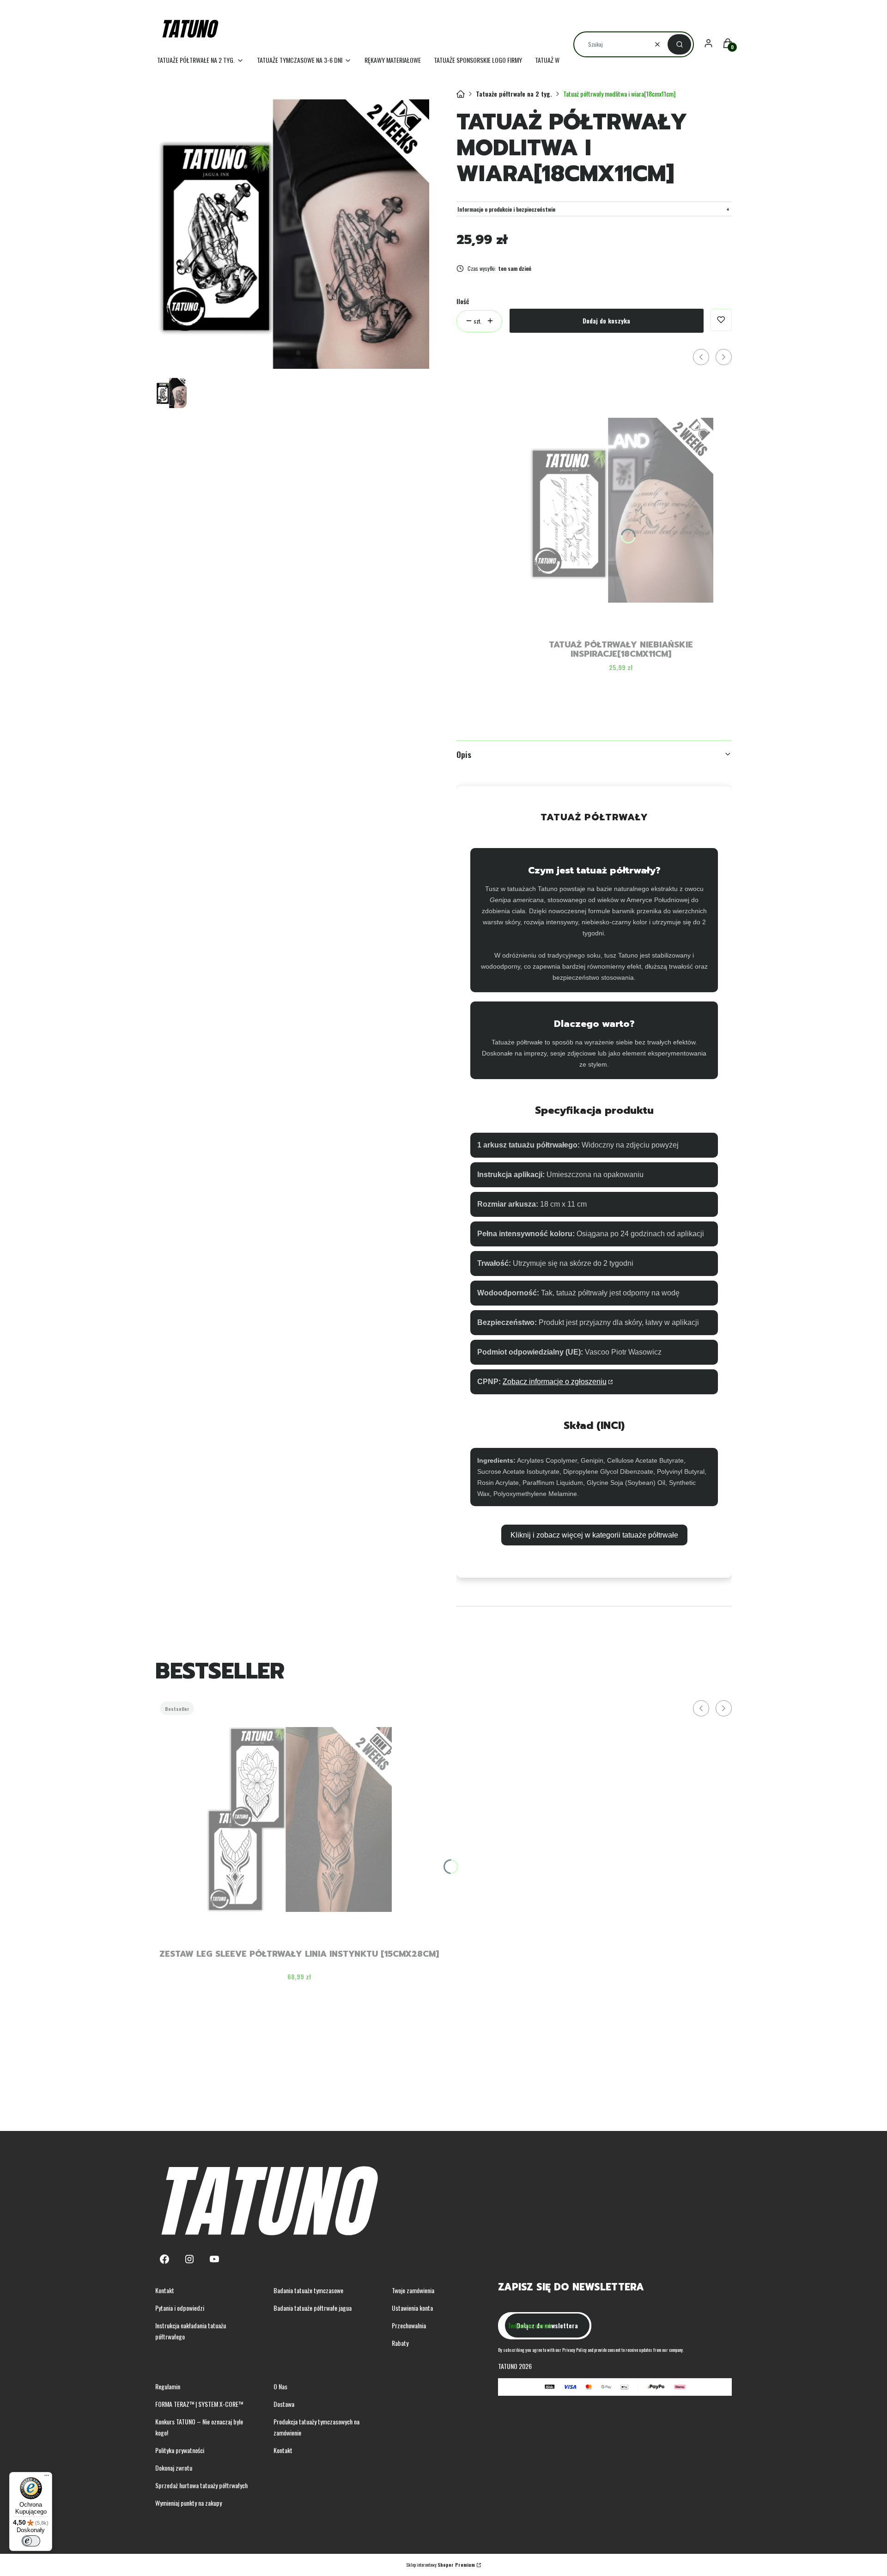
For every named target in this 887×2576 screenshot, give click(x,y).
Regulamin (168, 2386)
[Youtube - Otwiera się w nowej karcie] (214, 2259)
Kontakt (165, 2290)
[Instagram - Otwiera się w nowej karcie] (189, 2259)
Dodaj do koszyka (606, 320)
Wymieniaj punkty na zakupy (188, 2503)
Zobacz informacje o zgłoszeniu (555, 1382)
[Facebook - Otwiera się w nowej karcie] (164, 2259)
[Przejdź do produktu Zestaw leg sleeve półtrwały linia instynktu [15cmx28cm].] (299, 1819)
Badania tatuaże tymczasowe (308, 2290)
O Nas (280, 2386)
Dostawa (284, 2404)
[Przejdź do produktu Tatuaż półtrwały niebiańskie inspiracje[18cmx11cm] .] (621, 510)
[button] (679, 44)
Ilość (463, 301)
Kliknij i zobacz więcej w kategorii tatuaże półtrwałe (594, 1535)
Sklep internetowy (440, 2565)
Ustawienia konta (412, 2308)
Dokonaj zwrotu (174, 2468)
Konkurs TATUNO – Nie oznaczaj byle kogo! (199, 2427)
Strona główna (461, 94)
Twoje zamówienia (413, 2290)
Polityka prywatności (180, 2450)
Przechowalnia (409, 2325)
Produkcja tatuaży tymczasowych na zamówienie (316, 2427)
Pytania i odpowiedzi (180, 2308)
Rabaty (400, 2343)
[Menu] (47, 2478)
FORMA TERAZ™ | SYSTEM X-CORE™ (199, 2404)
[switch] (31, 2541)
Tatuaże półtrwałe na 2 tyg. (514, 94)
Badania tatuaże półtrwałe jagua (313, 2308)
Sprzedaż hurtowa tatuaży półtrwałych (201, 2485)
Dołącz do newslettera (547, 2325)
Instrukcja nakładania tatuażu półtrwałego (191, 2331)
